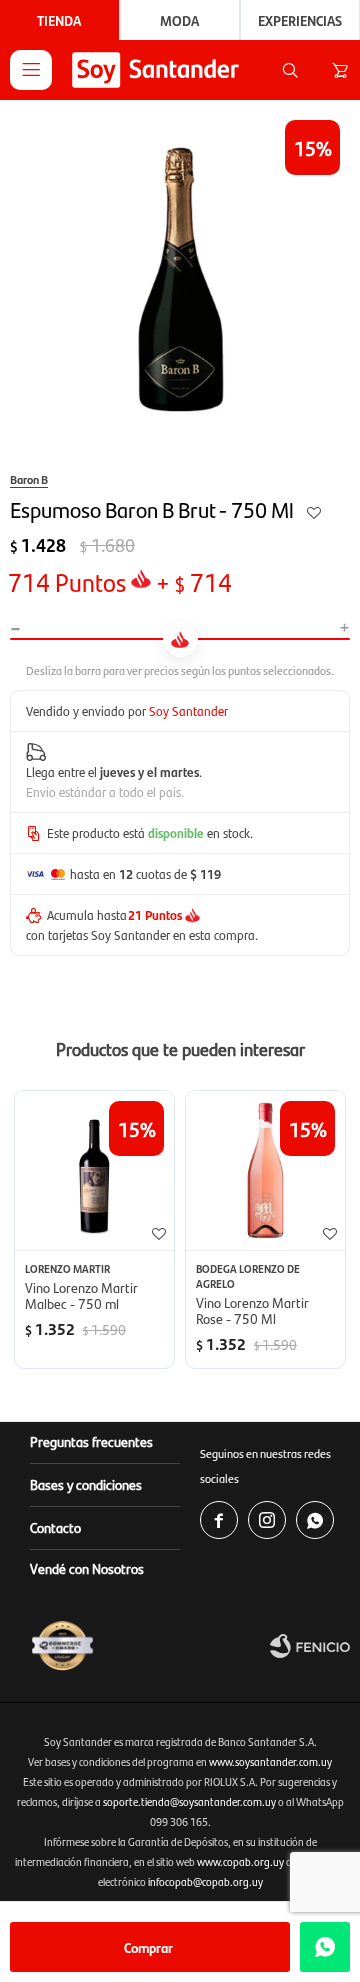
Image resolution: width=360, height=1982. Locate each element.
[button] (290, 70)
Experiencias (300, 20)
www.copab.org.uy (240, 1861)
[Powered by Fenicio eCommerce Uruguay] (310, 1646)
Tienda (59, 20)
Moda (179, 20)
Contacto (55, 1527)
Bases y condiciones (86, 1484)
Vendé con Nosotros (87, 1568)
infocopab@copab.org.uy (205, 1881)
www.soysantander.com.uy (270, 1761)
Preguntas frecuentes (91, 1441)
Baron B (29, 479)
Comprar (148, 1947)
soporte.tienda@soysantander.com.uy (189, 1801)
